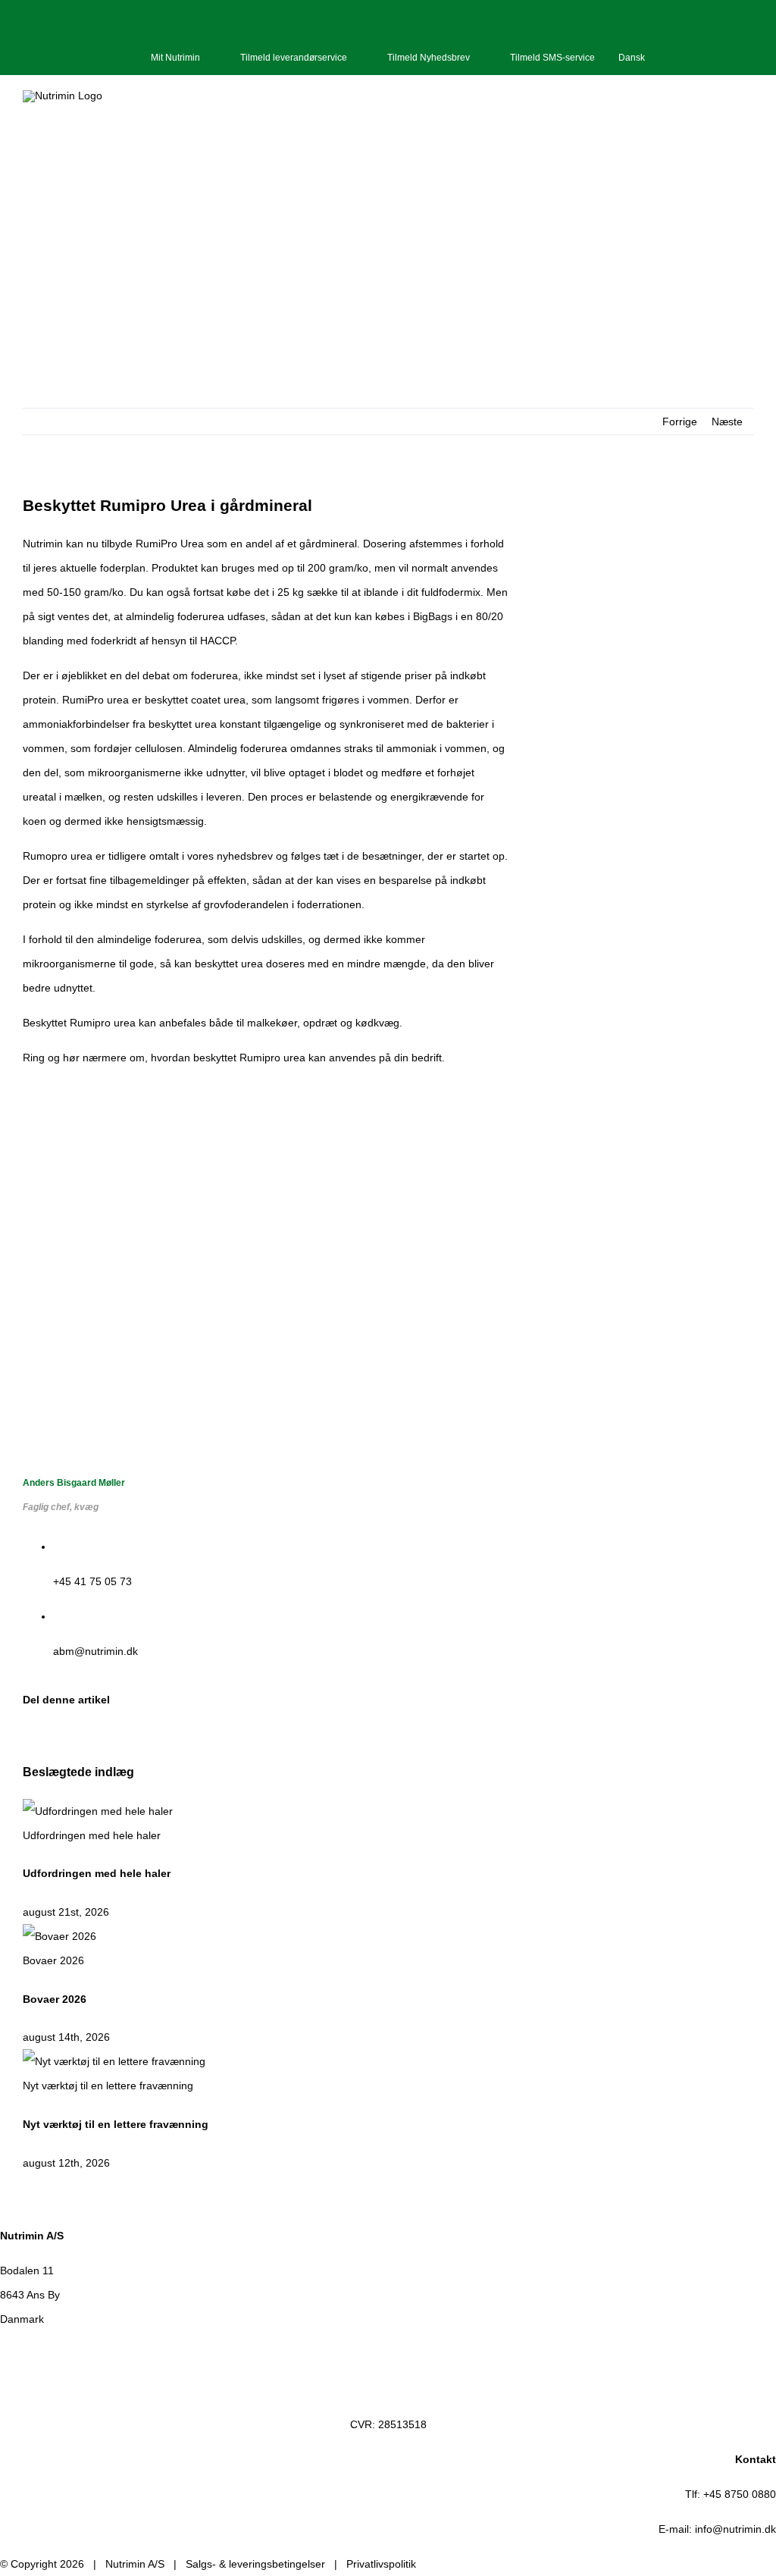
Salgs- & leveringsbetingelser (255, 2564)
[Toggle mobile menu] (747, 115)
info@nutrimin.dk (735, 2529)
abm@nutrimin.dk (95, 1651)
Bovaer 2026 (53, 1960)
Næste (727, 421)
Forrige (680, 421)
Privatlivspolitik (381, 2564)
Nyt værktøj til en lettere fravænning (108, 2086)
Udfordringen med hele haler (92, 1835)
